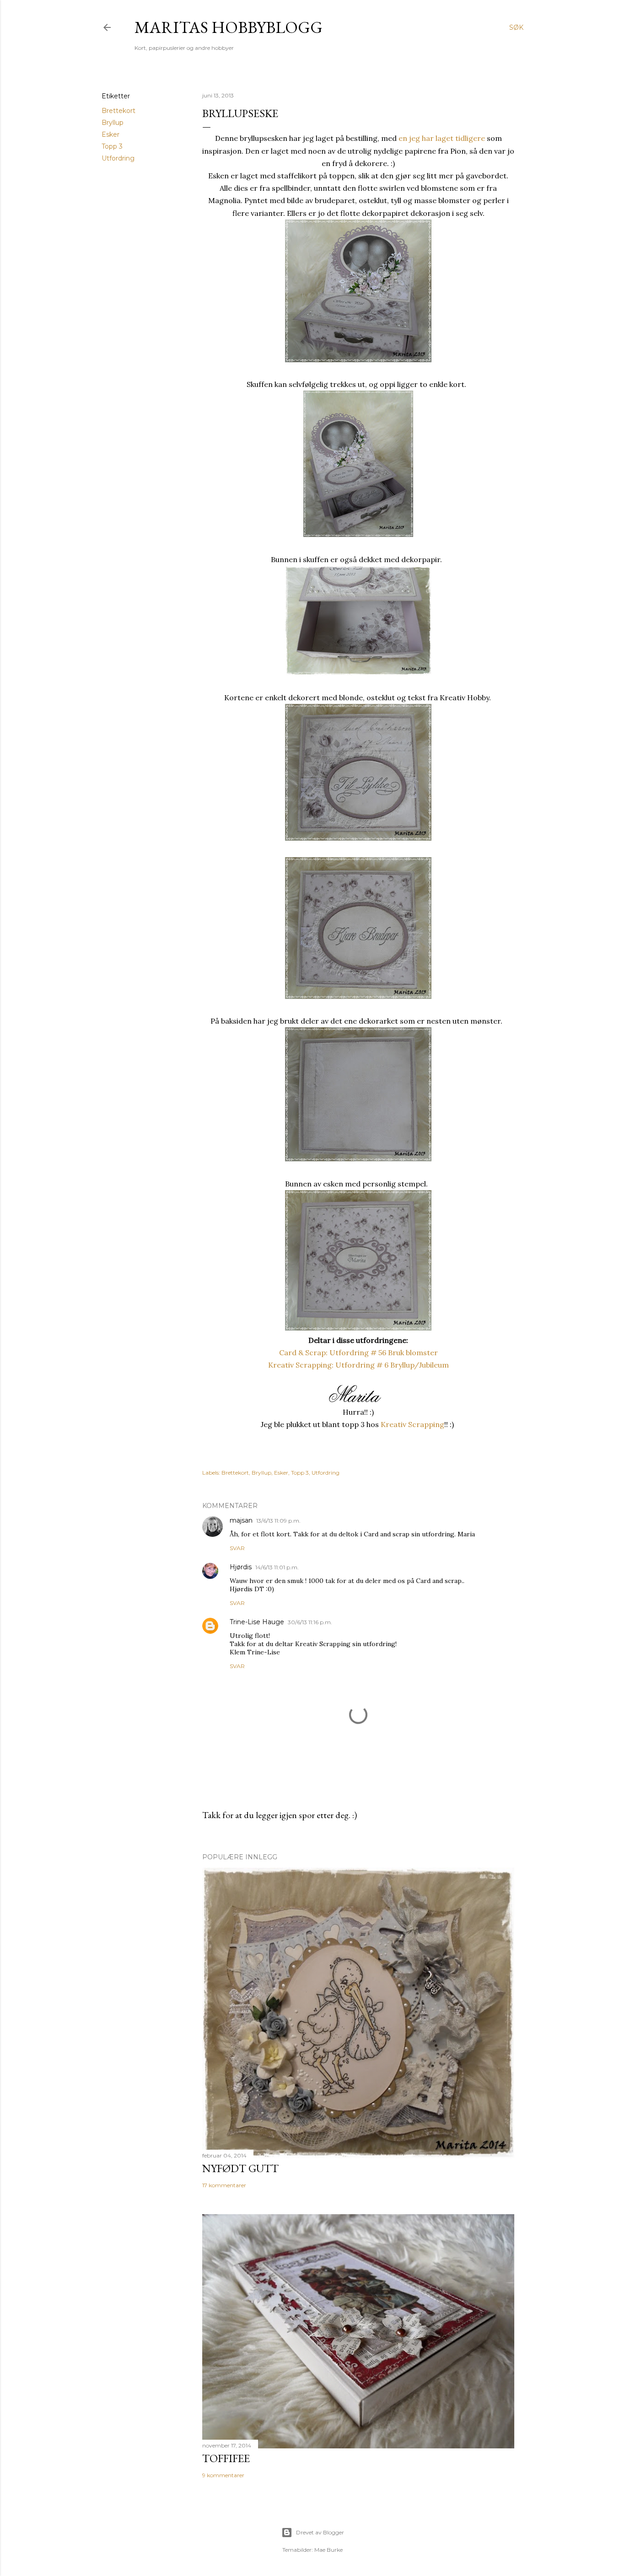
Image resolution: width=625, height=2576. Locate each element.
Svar (237, 1548)
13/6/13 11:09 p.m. (278, 1521)
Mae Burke (329, 2550)
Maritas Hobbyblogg (229, 27)
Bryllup (113, 123)
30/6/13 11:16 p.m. (310, 1622)
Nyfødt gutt (240, 2168)
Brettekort (119, 111)
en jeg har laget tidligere (442, 138)
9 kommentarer (223, 2475)
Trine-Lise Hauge (257, 1622)
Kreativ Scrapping (412, 1424)
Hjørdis (241, 1567)
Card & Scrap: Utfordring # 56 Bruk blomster (358, 1352)
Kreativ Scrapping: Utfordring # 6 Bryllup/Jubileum (358, 1365)
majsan (241, 1520)
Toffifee (226, 2458)
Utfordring (118, 158)
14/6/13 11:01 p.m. (277, 1567)
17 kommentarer (224, 2185)
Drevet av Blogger (320, 2532)
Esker (110, 134)
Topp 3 (112, 146)
